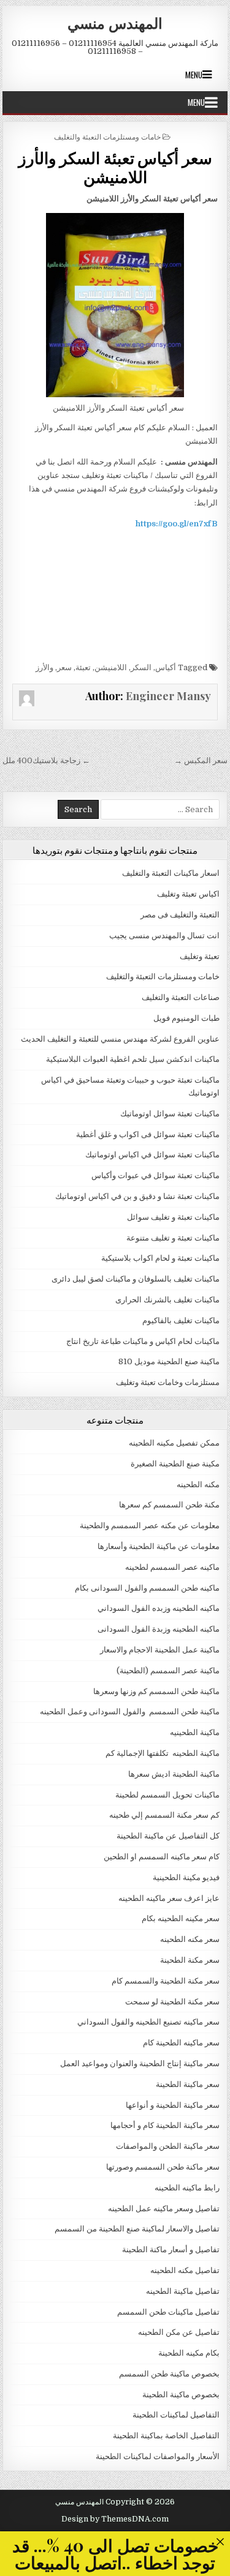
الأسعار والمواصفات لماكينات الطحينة (158, 2456)
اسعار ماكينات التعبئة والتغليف (171, 873)
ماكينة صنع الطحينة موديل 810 (169, 1361)
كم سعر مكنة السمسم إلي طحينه (164, 1815)
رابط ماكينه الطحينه (187, 2188)
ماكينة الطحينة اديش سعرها (174, 1774)
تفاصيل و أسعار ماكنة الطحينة (171, 2249)
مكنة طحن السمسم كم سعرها (169, 1505)
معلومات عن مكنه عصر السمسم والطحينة (150, 1525)
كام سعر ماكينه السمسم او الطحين (162, 1857)
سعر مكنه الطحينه (190, 1939)
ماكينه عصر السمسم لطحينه (172, 1567)
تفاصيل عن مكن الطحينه (179, 2332)
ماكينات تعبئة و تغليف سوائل (173, 1217)
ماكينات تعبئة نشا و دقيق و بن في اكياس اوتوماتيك (137, 1196)
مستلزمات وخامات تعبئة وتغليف (168, 1382)
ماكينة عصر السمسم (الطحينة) (168, 1671)
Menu (194, 75)
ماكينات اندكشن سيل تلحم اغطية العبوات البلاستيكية (133, 1059)
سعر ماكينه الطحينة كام (181, 2043)
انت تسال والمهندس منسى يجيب (164, 935)
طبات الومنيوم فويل (186, 1018)
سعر (64, 667)
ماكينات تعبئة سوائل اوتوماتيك (170, 1114)
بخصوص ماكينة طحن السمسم (169, 2374)
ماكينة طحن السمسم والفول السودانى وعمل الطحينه (130, 1712)
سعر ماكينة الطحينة (188, 2084)
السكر (141, 667)
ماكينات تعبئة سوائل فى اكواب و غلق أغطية (148, 1134)
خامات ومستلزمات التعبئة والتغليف (107, 136)
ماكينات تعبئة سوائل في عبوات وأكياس (155, 1175)
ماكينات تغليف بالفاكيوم (181, 1320)
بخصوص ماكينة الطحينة (181, 2395)
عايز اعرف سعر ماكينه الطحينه (169, 1898)
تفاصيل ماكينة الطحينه (183, 2291)
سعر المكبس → (201, 760)
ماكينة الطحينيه (195, 1732)
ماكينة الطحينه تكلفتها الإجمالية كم (163, 1753)
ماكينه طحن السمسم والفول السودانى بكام (147, 1588)
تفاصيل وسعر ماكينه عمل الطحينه (164, 2208)
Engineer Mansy (168, 696)
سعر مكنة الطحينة (190, 1960)
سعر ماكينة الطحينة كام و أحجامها (165, 2125)
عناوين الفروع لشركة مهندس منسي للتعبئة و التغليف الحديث (120, 1039)
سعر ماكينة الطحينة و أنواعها (173, 2105)
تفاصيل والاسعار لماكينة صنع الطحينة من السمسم (137, 2229)
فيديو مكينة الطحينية (186, 1877)
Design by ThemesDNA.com (115, 2519)
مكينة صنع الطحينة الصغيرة (175, 1464)
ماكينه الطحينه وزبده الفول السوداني (159, 1608)
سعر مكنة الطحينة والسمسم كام (166, 1981)
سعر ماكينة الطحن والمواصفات (168, 2146)
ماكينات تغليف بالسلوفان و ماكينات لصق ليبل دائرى (136, 1279)
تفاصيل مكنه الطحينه (185, 2270)
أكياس (166, 667)
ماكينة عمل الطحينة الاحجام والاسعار (160, 1650)
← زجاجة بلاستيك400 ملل (46, 760)
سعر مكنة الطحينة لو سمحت (172, 2002)
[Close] (220, 2541)
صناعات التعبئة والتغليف (181, 997)
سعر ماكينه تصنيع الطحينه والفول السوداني (148, 2022)
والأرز (44, 667)
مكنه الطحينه (198, 1484)
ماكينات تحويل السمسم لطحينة (167, 1795)
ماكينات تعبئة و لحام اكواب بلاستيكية (160, 1258)
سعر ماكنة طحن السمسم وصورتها (163, 2167)
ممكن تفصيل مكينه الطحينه (174, 1443)
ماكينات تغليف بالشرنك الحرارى (167, 1300)
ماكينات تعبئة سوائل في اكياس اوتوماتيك (152, 1155)
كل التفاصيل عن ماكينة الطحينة (168, 1836)
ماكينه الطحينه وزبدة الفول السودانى (159, 1629)
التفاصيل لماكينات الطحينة (176, 2415)
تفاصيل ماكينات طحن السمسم (168, 2312)
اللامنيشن (111, 667)
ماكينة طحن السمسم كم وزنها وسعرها (156, 1691)
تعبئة (83, 667)
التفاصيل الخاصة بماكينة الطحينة (166, 2436)
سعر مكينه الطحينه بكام (181, 1918)
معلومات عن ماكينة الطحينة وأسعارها (159, 1546)
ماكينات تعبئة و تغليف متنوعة (173, 1238)
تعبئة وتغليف (200, 956)
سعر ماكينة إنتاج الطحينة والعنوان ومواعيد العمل (140, 2063)
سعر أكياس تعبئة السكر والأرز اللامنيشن (115, 167)
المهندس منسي (115, 23)
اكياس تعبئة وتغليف (188, 894)
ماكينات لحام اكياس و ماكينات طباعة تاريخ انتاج (143, 1341)
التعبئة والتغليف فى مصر (180, 915)
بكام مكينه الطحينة (189, 2353)
